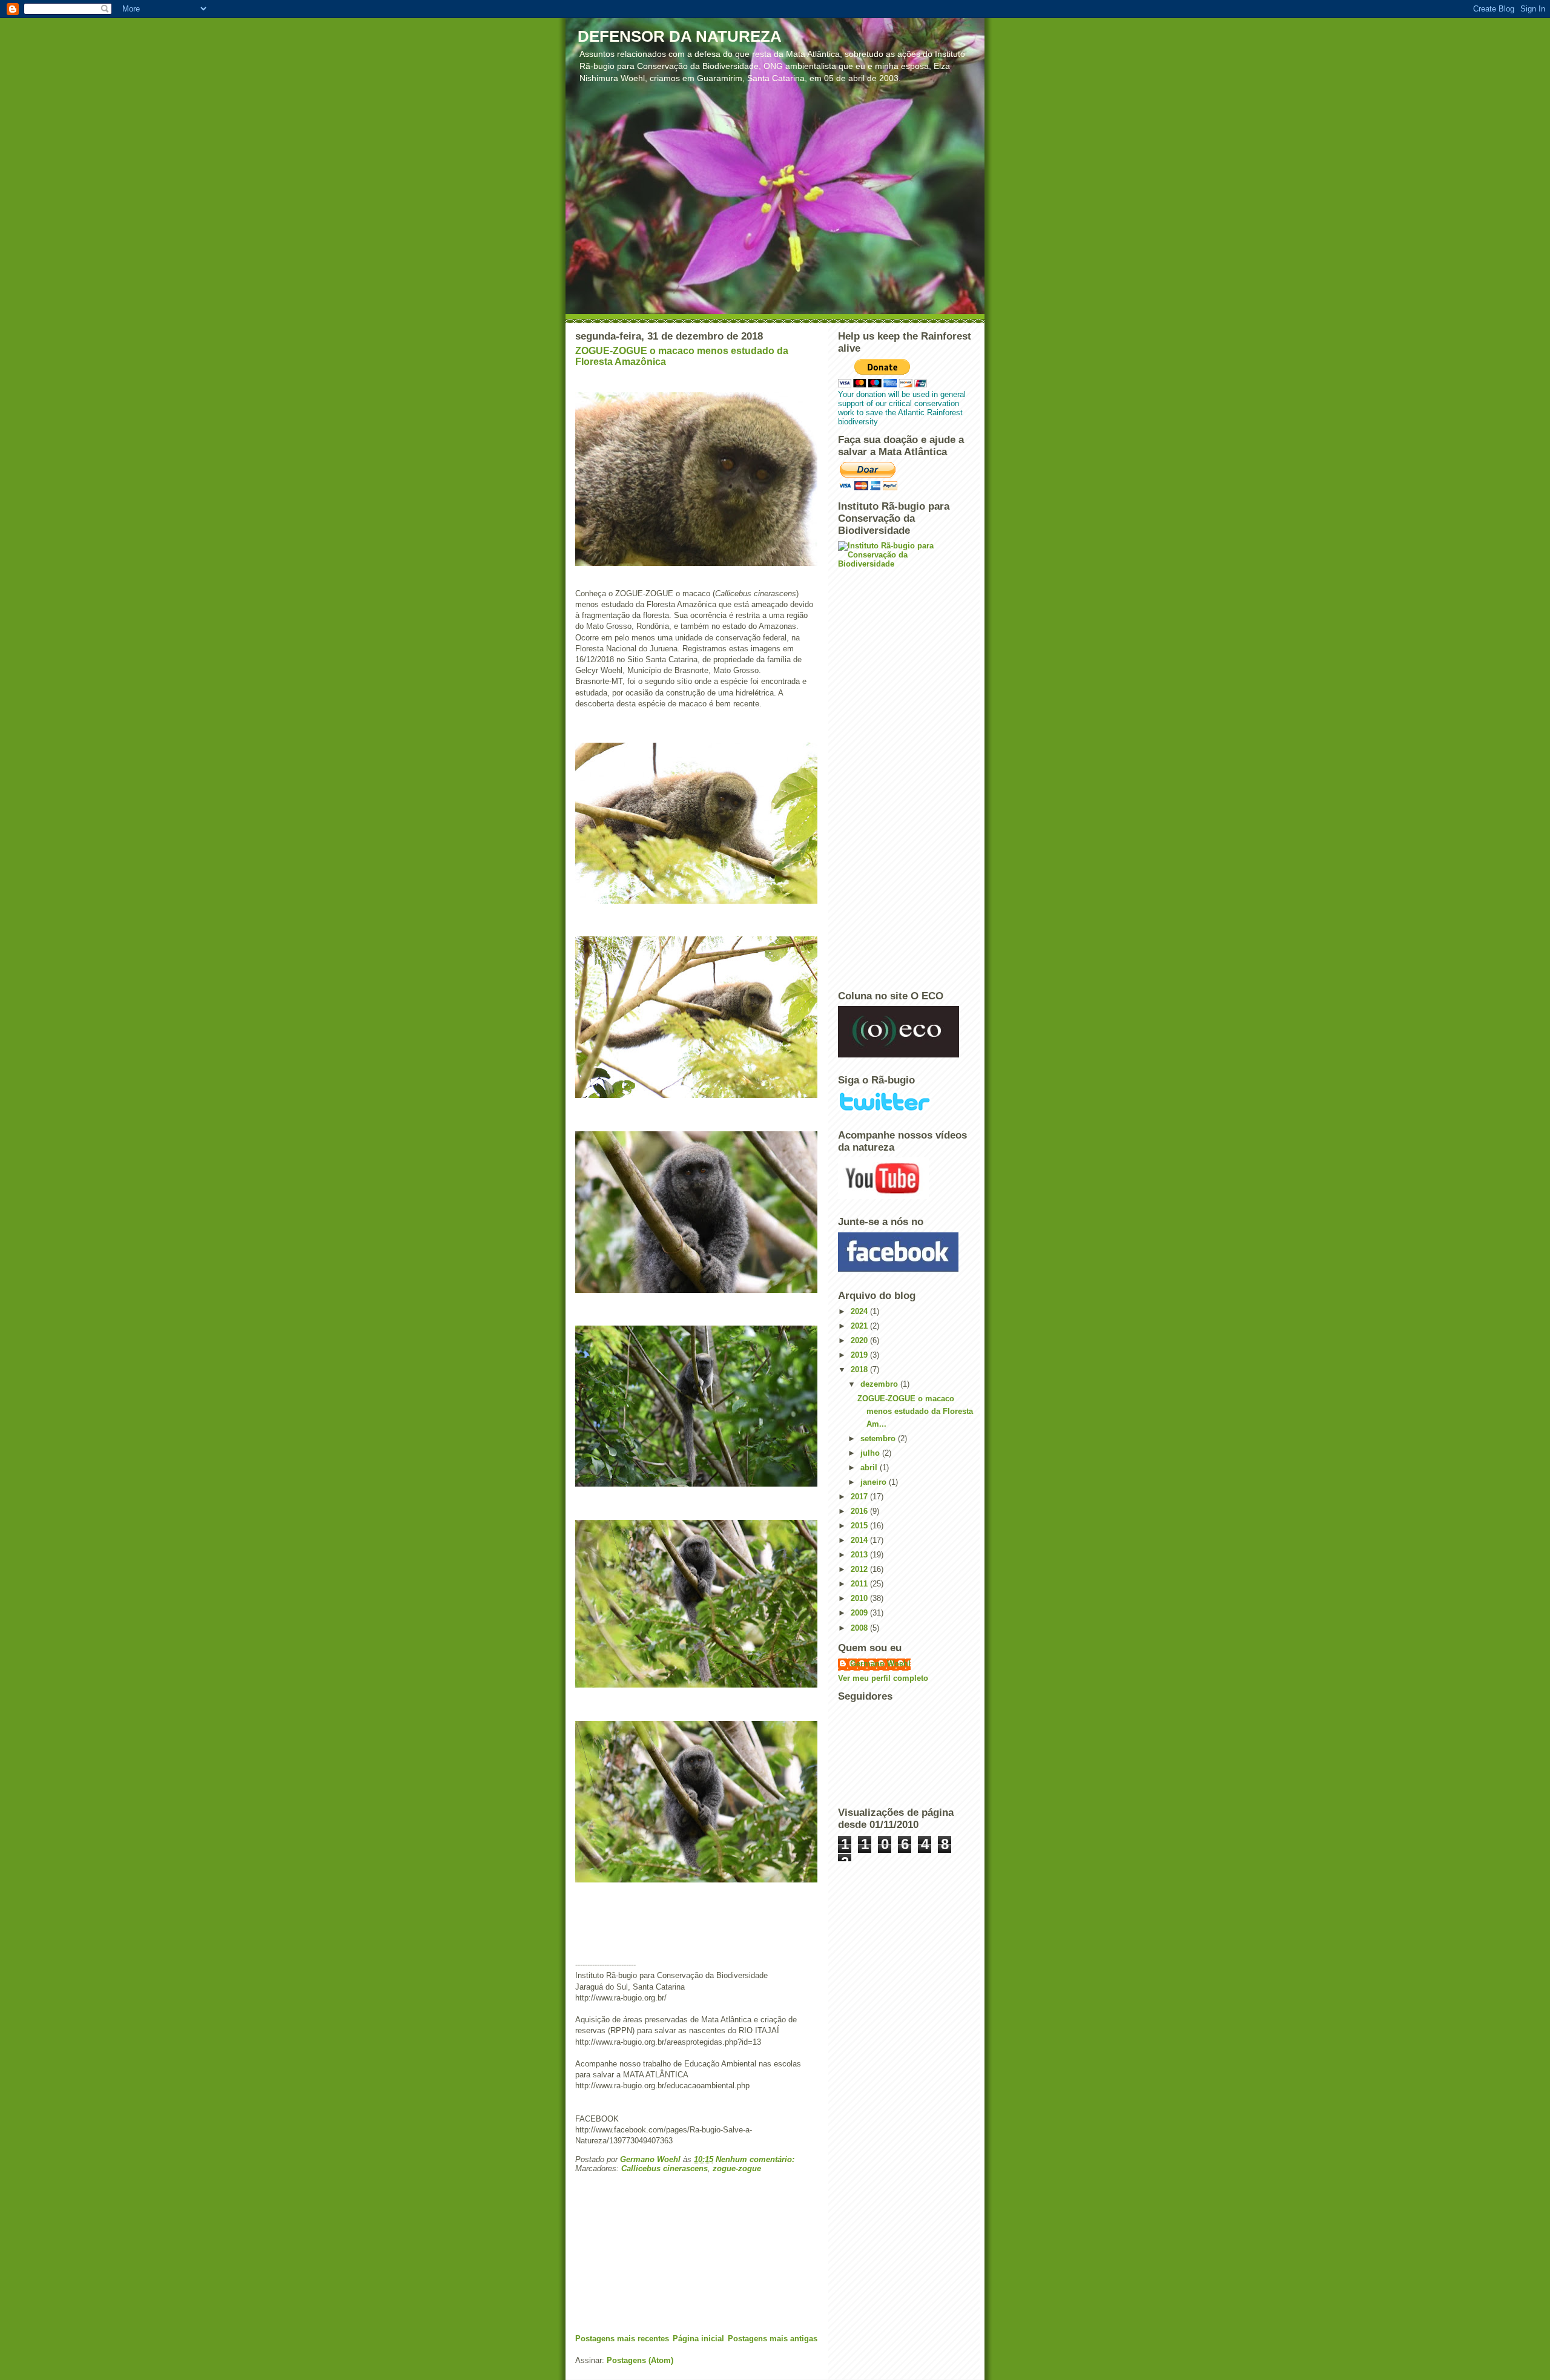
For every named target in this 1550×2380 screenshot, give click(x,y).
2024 (860, 1311)
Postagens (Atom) (640, 2360)
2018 (860, 1369)
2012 (860, 1569)
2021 (860, 1326)
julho (871, 1453)
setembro (879, 1438)
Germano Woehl (880, 1664)
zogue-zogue (737, 2168)
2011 (860, 1584)
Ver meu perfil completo (883, 1678)
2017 (860, 1497)
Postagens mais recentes (622, 2339)
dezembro (880, 1384)
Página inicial (698, 2339)
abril (870, 1468)
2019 (860, 1355)
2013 (860, 1555)
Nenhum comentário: (756, 2159)
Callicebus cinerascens (665, 2168)
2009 (860, 1613)
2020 (860, 1340)
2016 (860, 1511)
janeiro (875, 1482)
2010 (860, 1598)
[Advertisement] (666, 2249)
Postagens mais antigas (773, 2339)
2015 (860, 1526)
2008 (860, 1628)
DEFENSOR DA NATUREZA (680, 36)
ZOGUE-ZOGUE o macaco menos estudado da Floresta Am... (915, 1411)
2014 (860, 1540)
